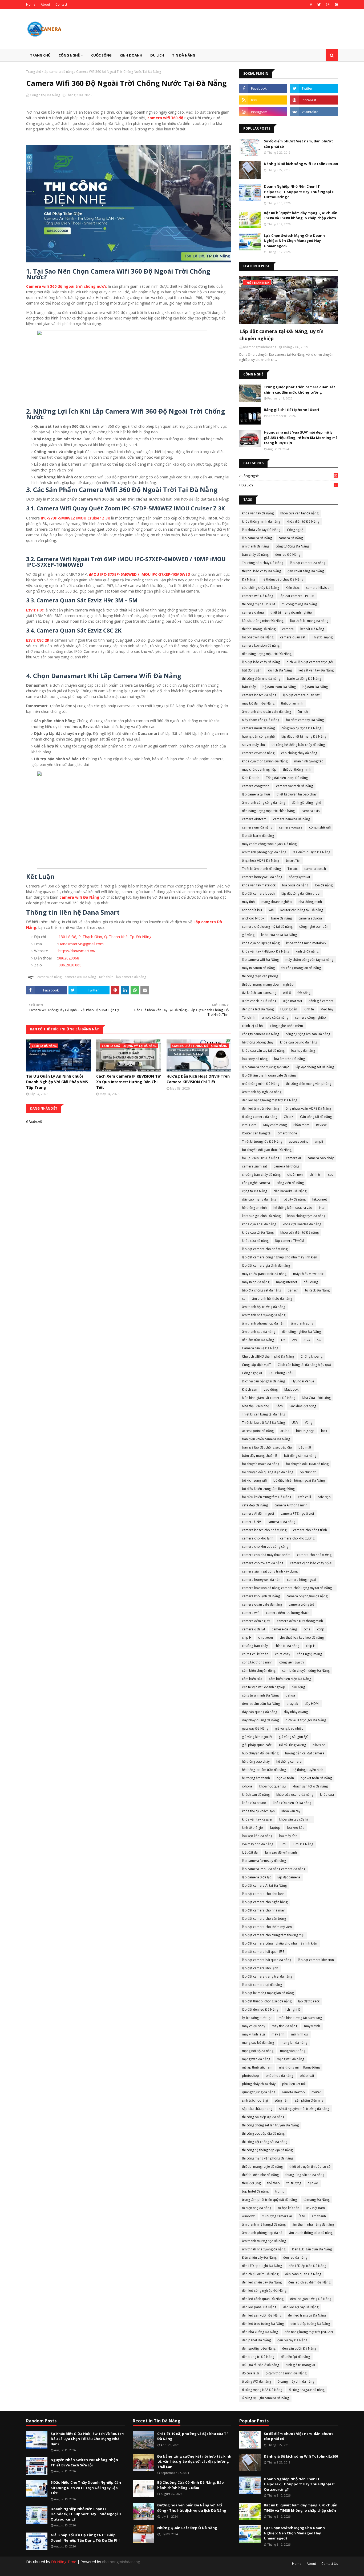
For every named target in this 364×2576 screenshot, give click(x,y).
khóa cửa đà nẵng (255, 1241)
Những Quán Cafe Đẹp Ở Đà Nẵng (187, 2528)
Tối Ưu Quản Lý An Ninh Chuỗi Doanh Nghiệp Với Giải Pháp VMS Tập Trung (57, 1082)
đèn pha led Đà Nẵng (258, 1009)
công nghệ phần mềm (287, 1026)
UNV (295, 1423)
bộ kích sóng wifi (254, 1480)
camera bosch (315, 869)
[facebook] (311, 5)
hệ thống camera (289, 1761)
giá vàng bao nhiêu (289, 1728)
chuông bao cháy (255, 1646)
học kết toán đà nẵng (316, 1778)
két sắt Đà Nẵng (312, 629)
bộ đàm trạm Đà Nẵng (279, 687)
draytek (292, 1704)
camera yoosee (291, 827)
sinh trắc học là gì (255, 2100)
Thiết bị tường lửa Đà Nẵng (262, 1141)
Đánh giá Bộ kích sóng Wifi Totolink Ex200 (301, 164)
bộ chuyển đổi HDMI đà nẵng (307, 1464)
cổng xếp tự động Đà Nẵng (301, 728)
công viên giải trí (292, 1662)
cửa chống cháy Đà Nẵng (260, 588)
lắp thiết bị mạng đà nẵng (309, 621)
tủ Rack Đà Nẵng (317, 1290)
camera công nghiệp (310, 1017)
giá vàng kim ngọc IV (257, 1737)
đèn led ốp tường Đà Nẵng (310, 2324)
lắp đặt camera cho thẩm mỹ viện (267, 1927)
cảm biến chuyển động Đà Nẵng (306, 1671)
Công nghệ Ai (252, 1373)
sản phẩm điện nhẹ (309, 2100)
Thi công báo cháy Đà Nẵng (263, 563)
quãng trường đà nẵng (259, 2092)
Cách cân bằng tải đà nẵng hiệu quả (304, 1365)
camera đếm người (256, 1621)
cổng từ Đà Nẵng (254, 1191)
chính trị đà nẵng (287, 1646)
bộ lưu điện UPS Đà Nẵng (261, 1158)
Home (31, 4)
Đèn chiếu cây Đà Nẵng (259, 2257)
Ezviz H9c (35, 610)
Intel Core (249, 1125)
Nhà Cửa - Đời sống (316, 1398)
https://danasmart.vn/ (77, 951)
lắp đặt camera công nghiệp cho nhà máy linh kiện (280, 1257)
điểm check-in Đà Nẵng (259, 1001)
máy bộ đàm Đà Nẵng (258, 703)
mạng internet (287, 1282)
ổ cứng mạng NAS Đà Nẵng (262, 2390)
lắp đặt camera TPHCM (297, 596)
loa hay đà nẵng (303, 1051)
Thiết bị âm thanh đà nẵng (261, 869)
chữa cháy (283, 1654)
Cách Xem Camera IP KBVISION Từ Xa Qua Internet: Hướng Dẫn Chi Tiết (128, 1082)
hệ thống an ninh (254, 1208)
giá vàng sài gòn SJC (294, 1737)
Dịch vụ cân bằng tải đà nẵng (263, 1381)
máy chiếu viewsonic (308, 1274)
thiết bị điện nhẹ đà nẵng (260, 2175)
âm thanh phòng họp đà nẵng (264, 852)
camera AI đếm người (258, 1513)
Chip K (289, 1117)
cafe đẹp (324, 1497)
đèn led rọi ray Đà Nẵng (301, 2307)
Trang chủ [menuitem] (40, 55)
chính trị (315, 1175)
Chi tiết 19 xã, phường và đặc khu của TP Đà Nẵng (193, 2436)
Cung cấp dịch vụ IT (256, 1365)
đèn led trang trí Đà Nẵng (307, 2315)
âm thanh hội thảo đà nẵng (272, 1299)
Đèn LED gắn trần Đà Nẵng (312, 2249)
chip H (247, 1637)
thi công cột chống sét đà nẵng (265, 2142)
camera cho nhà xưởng (314, 1555)
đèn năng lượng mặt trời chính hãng (268, 811)
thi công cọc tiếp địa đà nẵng (263, 2133)
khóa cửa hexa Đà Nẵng (279, 935)
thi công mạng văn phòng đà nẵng (267, 2158)
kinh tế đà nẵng (307, 951)
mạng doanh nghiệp (277, 902)
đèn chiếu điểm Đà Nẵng (260, 2274)
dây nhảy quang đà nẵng (260, 1720)
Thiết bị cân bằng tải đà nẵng (264, 1414)
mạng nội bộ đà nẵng (258, 2051)
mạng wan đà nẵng (256, 2059)
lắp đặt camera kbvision (316, 1960)
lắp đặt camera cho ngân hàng (265, 1902)
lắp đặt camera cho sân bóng (264, 1919)
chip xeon (266, 1637)
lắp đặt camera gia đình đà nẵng (266, 1265)
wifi (271, 910)
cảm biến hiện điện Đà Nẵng (290, 1679)
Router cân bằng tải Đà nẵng (302, 910)
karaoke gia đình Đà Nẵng (261, 1216)
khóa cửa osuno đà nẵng (299, 1042)
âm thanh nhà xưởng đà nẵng (264, 1315)
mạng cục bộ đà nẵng (258, 2043)
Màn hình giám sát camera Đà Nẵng (269, 1398)
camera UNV (251, 1522)
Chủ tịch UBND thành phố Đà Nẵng (268, 1356)
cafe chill (304, 1497)
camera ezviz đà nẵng (258, 753)
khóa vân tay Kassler (257, 1819)
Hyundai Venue (303, 1381)
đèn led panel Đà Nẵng (259, 2307)
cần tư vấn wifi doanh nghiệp (264, 1687)
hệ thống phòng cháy (258, 1042)
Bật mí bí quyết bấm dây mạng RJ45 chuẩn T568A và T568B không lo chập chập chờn (301, 215)
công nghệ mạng (309, 1654)
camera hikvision (319, 588)
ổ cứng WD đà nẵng (256, 2381)
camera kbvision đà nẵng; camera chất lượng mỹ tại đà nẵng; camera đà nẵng (287, 1589)
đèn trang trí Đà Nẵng (258, 2357)
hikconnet (320, 1199)
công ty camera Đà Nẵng (260, 1034)
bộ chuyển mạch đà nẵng (261, 1464)
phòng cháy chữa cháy (259, 2084)
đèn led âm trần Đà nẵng (260, 1108)
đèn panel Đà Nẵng (256, 2340)
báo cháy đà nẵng (255, 555)
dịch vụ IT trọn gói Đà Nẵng (306, 1720)
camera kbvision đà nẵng (261, 645)
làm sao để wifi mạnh (281, 1852)
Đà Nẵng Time (64, 2562)
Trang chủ (34, 72)
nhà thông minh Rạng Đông (299, 2067)
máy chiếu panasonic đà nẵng (264, 1274)
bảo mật (305, 1447)
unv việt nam (315, 2208)
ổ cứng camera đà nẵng (260, 1117)
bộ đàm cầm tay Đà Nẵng (305, 720)
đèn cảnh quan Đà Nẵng (303, 2274)
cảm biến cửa (252, 1679)
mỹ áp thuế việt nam (257, 2067)
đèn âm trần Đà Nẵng (258, 1340)
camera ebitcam (254, 819)
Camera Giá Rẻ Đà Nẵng (260, 1348)
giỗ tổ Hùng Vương (292, 1745)
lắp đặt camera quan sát (301, 695)
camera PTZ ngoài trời (297, 1513)
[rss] (263, 100)
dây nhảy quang (296, 1712)
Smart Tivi (293, 860)
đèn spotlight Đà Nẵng (259, 2348)
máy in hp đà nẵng (256, 1282)
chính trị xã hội (253, 1026)
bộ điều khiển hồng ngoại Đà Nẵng (299, 1480)
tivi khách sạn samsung (259, 993)
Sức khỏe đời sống (303, 1406)
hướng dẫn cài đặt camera (305, 1753)
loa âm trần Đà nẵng (290, 1059)
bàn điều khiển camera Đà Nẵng (266, 1439)
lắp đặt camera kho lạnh (260, 1968)
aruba (285, 1431)
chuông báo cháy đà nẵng (261, 1175)
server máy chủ (253, 745)
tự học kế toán (289, 2208)
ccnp (321, 1629)
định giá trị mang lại (300, 2365)
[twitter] (319, 5)
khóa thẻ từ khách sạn (258, 1811)
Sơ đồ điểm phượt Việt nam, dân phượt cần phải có (298, 144)
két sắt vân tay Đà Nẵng (316, 670)
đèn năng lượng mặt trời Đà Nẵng (267, 654)
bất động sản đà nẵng (300, 1456)
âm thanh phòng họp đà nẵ (262, 2233)
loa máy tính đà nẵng (258, 1844)
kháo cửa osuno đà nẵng (295, 1795)
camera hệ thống (286, 1166)
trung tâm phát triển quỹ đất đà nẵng (269, 2200)
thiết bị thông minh (297, 769)
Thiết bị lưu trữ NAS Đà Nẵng (263, 1423)
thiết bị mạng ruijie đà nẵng (262, 2167)
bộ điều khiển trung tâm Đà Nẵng (267, 1497)
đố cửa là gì (250, 2373)
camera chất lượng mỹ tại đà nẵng (267, 927)
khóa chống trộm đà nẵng (306, 1216)
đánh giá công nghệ (306, 803)
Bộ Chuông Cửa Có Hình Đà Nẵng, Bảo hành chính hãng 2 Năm (191, 2485)
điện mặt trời (292, 1001)
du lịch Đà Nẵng (280, 670)
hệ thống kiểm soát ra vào (293, 1208)
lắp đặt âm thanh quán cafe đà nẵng (269, 1075)
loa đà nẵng (324, 885)
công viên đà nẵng (290, 1183)
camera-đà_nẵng (284, 1629)
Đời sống (304, 993)
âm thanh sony (302, 1323)
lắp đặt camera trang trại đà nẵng (267, 1976)
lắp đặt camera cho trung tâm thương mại (273, 1935)
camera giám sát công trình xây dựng (270, 1571)
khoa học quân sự (273, 1786)
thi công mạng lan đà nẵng (301, 968)
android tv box (253, 918)
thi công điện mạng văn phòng (309, 1084)
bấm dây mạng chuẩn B (260, 1456)
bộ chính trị (308, 1472)
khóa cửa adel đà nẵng (259, 1224)
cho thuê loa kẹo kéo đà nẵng (302, 1637)
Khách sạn (250, 1389)
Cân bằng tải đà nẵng (316, 1117)
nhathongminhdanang (121, 2562)
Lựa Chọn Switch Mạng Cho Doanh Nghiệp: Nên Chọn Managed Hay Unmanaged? (294, 241)
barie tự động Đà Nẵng (304, 679)
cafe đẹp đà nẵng (255, 1505)
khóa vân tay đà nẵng (258, 513)
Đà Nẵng (248, 579)
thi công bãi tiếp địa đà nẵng (263, 2117)
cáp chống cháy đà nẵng (299, 753)
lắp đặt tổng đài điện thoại (301, 893)
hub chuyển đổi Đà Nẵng (260, 1753)
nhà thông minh (310, 902)
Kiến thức (106, 977)
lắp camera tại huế (256, 794)
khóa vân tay (291, 1811)
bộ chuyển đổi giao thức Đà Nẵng (267, 1150)
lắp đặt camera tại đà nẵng (262, 1985)
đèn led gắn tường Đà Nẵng (311, 2299)
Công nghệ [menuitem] (69, 55)
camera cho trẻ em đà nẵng (263, 1563)
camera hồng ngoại (302, 1580)
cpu (331, 1175)
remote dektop (293, 2092)
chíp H (311, 1646)
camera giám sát (254, 1166)
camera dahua (253, 612)
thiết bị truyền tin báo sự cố (310, 2167)
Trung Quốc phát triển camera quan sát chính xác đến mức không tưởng (300, 390)
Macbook (291, 1389)
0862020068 (68, 958)
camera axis (310, 811)
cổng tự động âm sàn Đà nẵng (308, 1034)
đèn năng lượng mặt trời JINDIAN (309, 2332)
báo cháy (249, 687)
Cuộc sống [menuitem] (101, 55)
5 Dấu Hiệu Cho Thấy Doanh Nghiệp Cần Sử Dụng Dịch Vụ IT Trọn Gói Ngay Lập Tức (86, 2488)
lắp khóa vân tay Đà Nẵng (261, 530)
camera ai (293, 1158)
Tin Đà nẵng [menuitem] (184, 55)
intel (322, 1208)
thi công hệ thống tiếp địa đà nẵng (267, 2150)
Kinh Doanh (251, 778)
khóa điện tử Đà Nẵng (303, 521)
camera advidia (310, 918)
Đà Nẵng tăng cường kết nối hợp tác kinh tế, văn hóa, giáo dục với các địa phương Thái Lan (194, 2461)
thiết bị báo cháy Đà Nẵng (261, 571)
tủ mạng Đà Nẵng (317, 2200)
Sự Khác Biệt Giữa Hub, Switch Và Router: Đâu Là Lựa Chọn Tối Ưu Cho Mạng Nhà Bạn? (87, 2439)
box (324, 1431)
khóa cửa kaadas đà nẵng (302, 1224)
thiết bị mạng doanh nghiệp (291, 612)
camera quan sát (293, 637)
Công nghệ (289, 476)
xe (244, 1299)
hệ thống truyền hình (308, 1770)
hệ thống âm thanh (256, 1778)
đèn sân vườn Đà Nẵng (299, 2348)
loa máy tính (288, 1836)
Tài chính (249, 1017)
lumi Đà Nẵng (303, 1844)
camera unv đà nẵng (257, 827)
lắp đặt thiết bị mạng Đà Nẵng (304, 736)
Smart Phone (288, 1133)
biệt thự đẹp (305, 1431)
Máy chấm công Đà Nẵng (261, 720)
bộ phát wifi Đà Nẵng (258, 637)
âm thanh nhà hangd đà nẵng (264, 2224)
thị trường (294, 2183)
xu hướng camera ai (277, 2216)
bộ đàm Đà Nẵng (315, 687)
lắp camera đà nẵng (59, 72)
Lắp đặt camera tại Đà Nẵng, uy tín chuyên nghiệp (281, 335)
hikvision (319, 1745)
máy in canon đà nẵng (258, 968)
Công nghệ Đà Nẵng (45, 95)
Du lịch (289, 485)
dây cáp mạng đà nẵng (259, 1199)
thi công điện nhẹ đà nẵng (261, 679)
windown (249, 2216)
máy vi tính (312, 2026)
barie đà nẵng (281, 918)
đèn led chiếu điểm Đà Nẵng (309, 2282)
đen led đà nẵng (295, 2257)
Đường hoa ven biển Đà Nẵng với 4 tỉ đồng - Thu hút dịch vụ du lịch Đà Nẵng (192, 2508)
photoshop (250, 2076)
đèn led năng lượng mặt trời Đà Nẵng (270, 1100)
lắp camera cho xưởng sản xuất (265, 1067)
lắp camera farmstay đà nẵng (264, 1861)
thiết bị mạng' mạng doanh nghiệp (268, 984)
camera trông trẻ (301, 1604)
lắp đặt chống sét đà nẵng (315, 1067)
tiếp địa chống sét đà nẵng (262, 1290)
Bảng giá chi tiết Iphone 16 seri (291, 410)
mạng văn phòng (293, 2051)
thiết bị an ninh (292, 703)
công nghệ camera (256, 1183)
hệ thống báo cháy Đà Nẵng (282, 579)
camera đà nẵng (49, 977)
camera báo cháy (321, 1158)
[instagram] (328, 5)
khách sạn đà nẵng (256, 1795)
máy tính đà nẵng (285, 2026)
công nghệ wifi (320, 827)
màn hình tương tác (309, 761)
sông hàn (281, 2100)
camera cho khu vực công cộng (265, 1547)
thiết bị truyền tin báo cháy (297, 794)
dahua (290, 1695)
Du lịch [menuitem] (157, 55)
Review (321, 1125)
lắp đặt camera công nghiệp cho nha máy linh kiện (280, 1943)
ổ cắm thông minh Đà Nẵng (286, 2373)
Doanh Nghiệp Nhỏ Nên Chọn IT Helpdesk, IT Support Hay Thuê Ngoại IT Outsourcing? (300, 192)
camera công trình (256, 786)
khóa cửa (327, 1795)
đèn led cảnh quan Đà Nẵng (263, 2299)
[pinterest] (336, 5)
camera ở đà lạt (254, 1629)
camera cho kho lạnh (258, 1538)
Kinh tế (309, 1009)
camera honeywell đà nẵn (261, 1580)
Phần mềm (301, 1125)
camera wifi (251, 1613)
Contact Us (330, 2564)
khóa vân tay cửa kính (295, 1819)
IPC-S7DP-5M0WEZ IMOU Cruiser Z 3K (75, 518)
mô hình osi (300, 2034)
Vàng (309, 1423)
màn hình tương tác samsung (300, 2018)
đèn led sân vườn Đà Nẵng (262, 2315)
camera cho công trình (310, 1530)
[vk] (314, 112)
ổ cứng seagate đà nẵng (307, 2390)
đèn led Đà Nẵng (288, 555)
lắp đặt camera (289, 1877)
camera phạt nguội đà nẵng (307, 1596)
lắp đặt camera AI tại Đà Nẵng (264, 1885)
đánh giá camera (321, 1001)
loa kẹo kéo (296, 1828)
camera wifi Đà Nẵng (79, 897)
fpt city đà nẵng (294, 1199)
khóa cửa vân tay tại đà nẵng (263, 1051)
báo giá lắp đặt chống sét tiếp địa (267, 1447)
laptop (275, 1828)
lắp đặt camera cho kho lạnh (263, 1894)
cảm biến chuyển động (259, 1671)
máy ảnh (278, 2034)
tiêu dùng (311, 1282)
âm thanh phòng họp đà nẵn (263, 1323)
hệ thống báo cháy (256, 1761)
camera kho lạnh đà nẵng (261, 1596)
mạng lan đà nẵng (294, 2043)
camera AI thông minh (291, 1505)
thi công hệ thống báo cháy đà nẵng (298, 745)
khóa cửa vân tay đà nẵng (299, 513)
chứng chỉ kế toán (255, 1654)
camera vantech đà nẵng (294, 786)
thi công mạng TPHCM (258, 604)
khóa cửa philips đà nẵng (261, 943)
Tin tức (293, 869)
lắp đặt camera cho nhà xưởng (265, 1249)
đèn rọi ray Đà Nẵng (292, 2340)
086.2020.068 (70, 965)
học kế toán (285, 1778)
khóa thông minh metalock (306, 943)
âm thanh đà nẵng (255, 546)
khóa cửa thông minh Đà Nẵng (265, 761)
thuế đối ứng (251, 2183)
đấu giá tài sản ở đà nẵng (260, 2365)
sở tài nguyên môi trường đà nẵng (304, 2109)
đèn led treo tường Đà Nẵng (263, 2324)
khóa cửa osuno (254, 1803)
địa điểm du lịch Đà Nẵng (312, 852)
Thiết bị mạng (322, 637)
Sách (279, 1406)
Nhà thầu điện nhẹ (256, 1406)
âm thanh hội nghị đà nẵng (262, 1092)
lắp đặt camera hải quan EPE (263, 1952)
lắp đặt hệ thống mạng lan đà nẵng (268, 1993)
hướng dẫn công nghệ (258, 736)
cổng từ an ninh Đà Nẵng (260, 1695)
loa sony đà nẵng (255, 1059)
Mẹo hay (327, 1009)
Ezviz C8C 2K (38, 640)
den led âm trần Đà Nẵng (261, 1704)
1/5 (283, 1340)
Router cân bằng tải (257, 1133)
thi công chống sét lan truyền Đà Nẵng (270, 2125)
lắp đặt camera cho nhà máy (263, 1910)
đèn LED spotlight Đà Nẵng (262, 2266)
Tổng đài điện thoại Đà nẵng (287, 778)
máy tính (248, 902)
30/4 (307, 1340)
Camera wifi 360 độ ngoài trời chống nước (66, 286)
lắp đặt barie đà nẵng (258, 836)
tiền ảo (313, 2183)
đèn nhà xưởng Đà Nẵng (260, 2332)
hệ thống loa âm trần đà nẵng (264, 1770)
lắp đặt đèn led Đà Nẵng (260, 2009)
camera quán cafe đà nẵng (262, 1604)
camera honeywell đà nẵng (262, 877)
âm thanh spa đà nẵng (259, 1332)
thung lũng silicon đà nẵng (305, 2175)
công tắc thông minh (257, 1662)
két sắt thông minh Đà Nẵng (263, 621)
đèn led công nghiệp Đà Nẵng (264, 2291)
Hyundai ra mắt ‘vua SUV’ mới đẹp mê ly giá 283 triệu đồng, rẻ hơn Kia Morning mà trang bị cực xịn (301, 437)
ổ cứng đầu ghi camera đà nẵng (265, 2398)
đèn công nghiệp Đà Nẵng (301, 1332)
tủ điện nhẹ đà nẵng (257, 2208)
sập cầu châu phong (257, 2109)
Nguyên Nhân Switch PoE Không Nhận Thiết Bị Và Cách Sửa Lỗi (84, 2462)
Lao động (271, 1389)
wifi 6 (287, 993)
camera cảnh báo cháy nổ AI (311, 1563)
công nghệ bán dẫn (314, 927)
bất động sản (252, 670)
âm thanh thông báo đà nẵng (311, 2233)
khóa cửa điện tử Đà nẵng (300, 1232)
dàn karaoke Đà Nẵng (290, 1191)
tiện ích (293, 1290)
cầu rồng (298, 1687)
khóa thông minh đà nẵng (261, 521)
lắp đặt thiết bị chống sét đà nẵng (267, 2001)
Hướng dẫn (289, 1009)
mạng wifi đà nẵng (290, 2059)
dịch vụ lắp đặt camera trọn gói (310, 662)
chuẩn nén (295, 1175)
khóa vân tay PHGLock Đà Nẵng (266, 951)
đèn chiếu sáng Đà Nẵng (306, 571)
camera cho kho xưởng (297, 1538)
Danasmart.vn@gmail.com (81, 944)
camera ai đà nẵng (281, 1522)
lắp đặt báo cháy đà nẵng (261, 662)
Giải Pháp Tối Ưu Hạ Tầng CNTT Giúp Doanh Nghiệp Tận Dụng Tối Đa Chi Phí (85, 2538)
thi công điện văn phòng (260, 976)
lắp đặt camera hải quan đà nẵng (267, 1960)
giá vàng (248, 935)
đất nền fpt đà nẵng (295, 2357)
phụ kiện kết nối (294, 2084)
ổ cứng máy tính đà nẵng (296, 2381)
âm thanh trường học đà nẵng (264, 2241)
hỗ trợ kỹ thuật (300, 877)
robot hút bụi (252, 910)
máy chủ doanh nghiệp (259, 769)
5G (319, 1340)
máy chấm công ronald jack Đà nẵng (269, 844)
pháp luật (307, 2076)
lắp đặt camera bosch (258, 893)
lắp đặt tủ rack (309, 2001)
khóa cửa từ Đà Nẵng (258, 1232)
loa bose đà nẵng (295, 885)
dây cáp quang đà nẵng (260, 1712)
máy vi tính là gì (253, 2034)
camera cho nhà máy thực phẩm (266, 1555)
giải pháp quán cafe (257, 1745)
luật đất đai (250, 1852)
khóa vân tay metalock (259, 885)
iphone (247, 1786)
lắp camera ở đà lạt (256, 1877)
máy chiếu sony (254, 2026)
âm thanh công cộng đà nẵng (264, 803)
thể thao (274, 2183)
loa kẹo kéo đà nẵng (257, 1836)
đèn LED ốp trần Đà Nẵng (307, 2266)
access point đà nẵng (258, 1431)
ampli (319, 1141)
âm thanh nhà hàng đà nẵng (313, 2224)
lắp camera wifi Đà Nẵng (260, 960)
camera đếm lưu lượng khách (288, 1613)
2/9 (294, 1340)
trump (280, 2191)
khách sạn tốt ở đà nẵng (310, 1786)
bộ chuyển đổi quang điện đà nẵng (268, 1472)
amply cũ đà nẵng (275, 1017)
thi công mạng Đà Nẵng (299, 604)
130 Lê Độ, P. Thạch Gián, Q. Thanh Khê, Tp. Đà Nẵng (105, 937)
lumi (283, 1844)
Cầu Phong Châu (281, 1373)
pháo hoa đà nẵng (279, 2076)
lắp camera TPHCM (290, 1241)
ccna (307, 1629)
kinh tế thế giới (253, 1828)
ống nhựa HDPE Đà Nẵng (260, 860)
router (316, 2092)
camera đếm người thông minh (300, 1621)
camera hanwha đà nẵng (292, 819)
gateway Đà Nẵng (255, 1728)
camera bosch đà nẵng (259, 695)
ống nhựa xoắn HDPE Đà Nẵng (308, 1108)
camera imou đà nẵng (258, 728)
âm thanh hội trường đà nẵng (264, 1307)
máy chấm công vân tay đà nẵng (309, 960)
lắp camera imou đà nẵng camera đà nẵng (274, 1869)
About (45, 4)
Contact (61, 4)
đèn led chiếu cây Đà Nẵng (262, 2282)
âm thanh (319, 2216)
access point (298, 1141)
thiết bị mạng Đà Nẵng (259, 629)
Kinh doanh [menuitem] (131, 55)
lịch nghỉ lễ (293, 2009)
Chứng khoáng (312, 1356)
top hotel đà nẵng (255, 2191)
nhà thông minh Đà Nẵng (261, 1084)
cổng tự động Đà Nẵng (292, 546)
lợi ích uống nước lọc (257, 2018)
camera (288, 629)
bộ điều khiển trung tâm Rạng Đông (268, 1489)
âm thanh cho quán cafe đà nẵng (266, 712)
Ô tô (302, 2216)
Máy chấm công (275, 1125)
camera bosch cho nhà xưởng (264, 1530)
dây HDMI (312, 1704)
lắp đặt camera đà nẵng (308, 563)
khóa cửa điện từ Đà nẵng (292, 1803)
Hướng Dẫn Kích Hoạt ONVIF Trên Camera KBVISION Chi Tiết (198, 1079)
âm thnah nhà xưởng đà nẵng (264, 2249)
